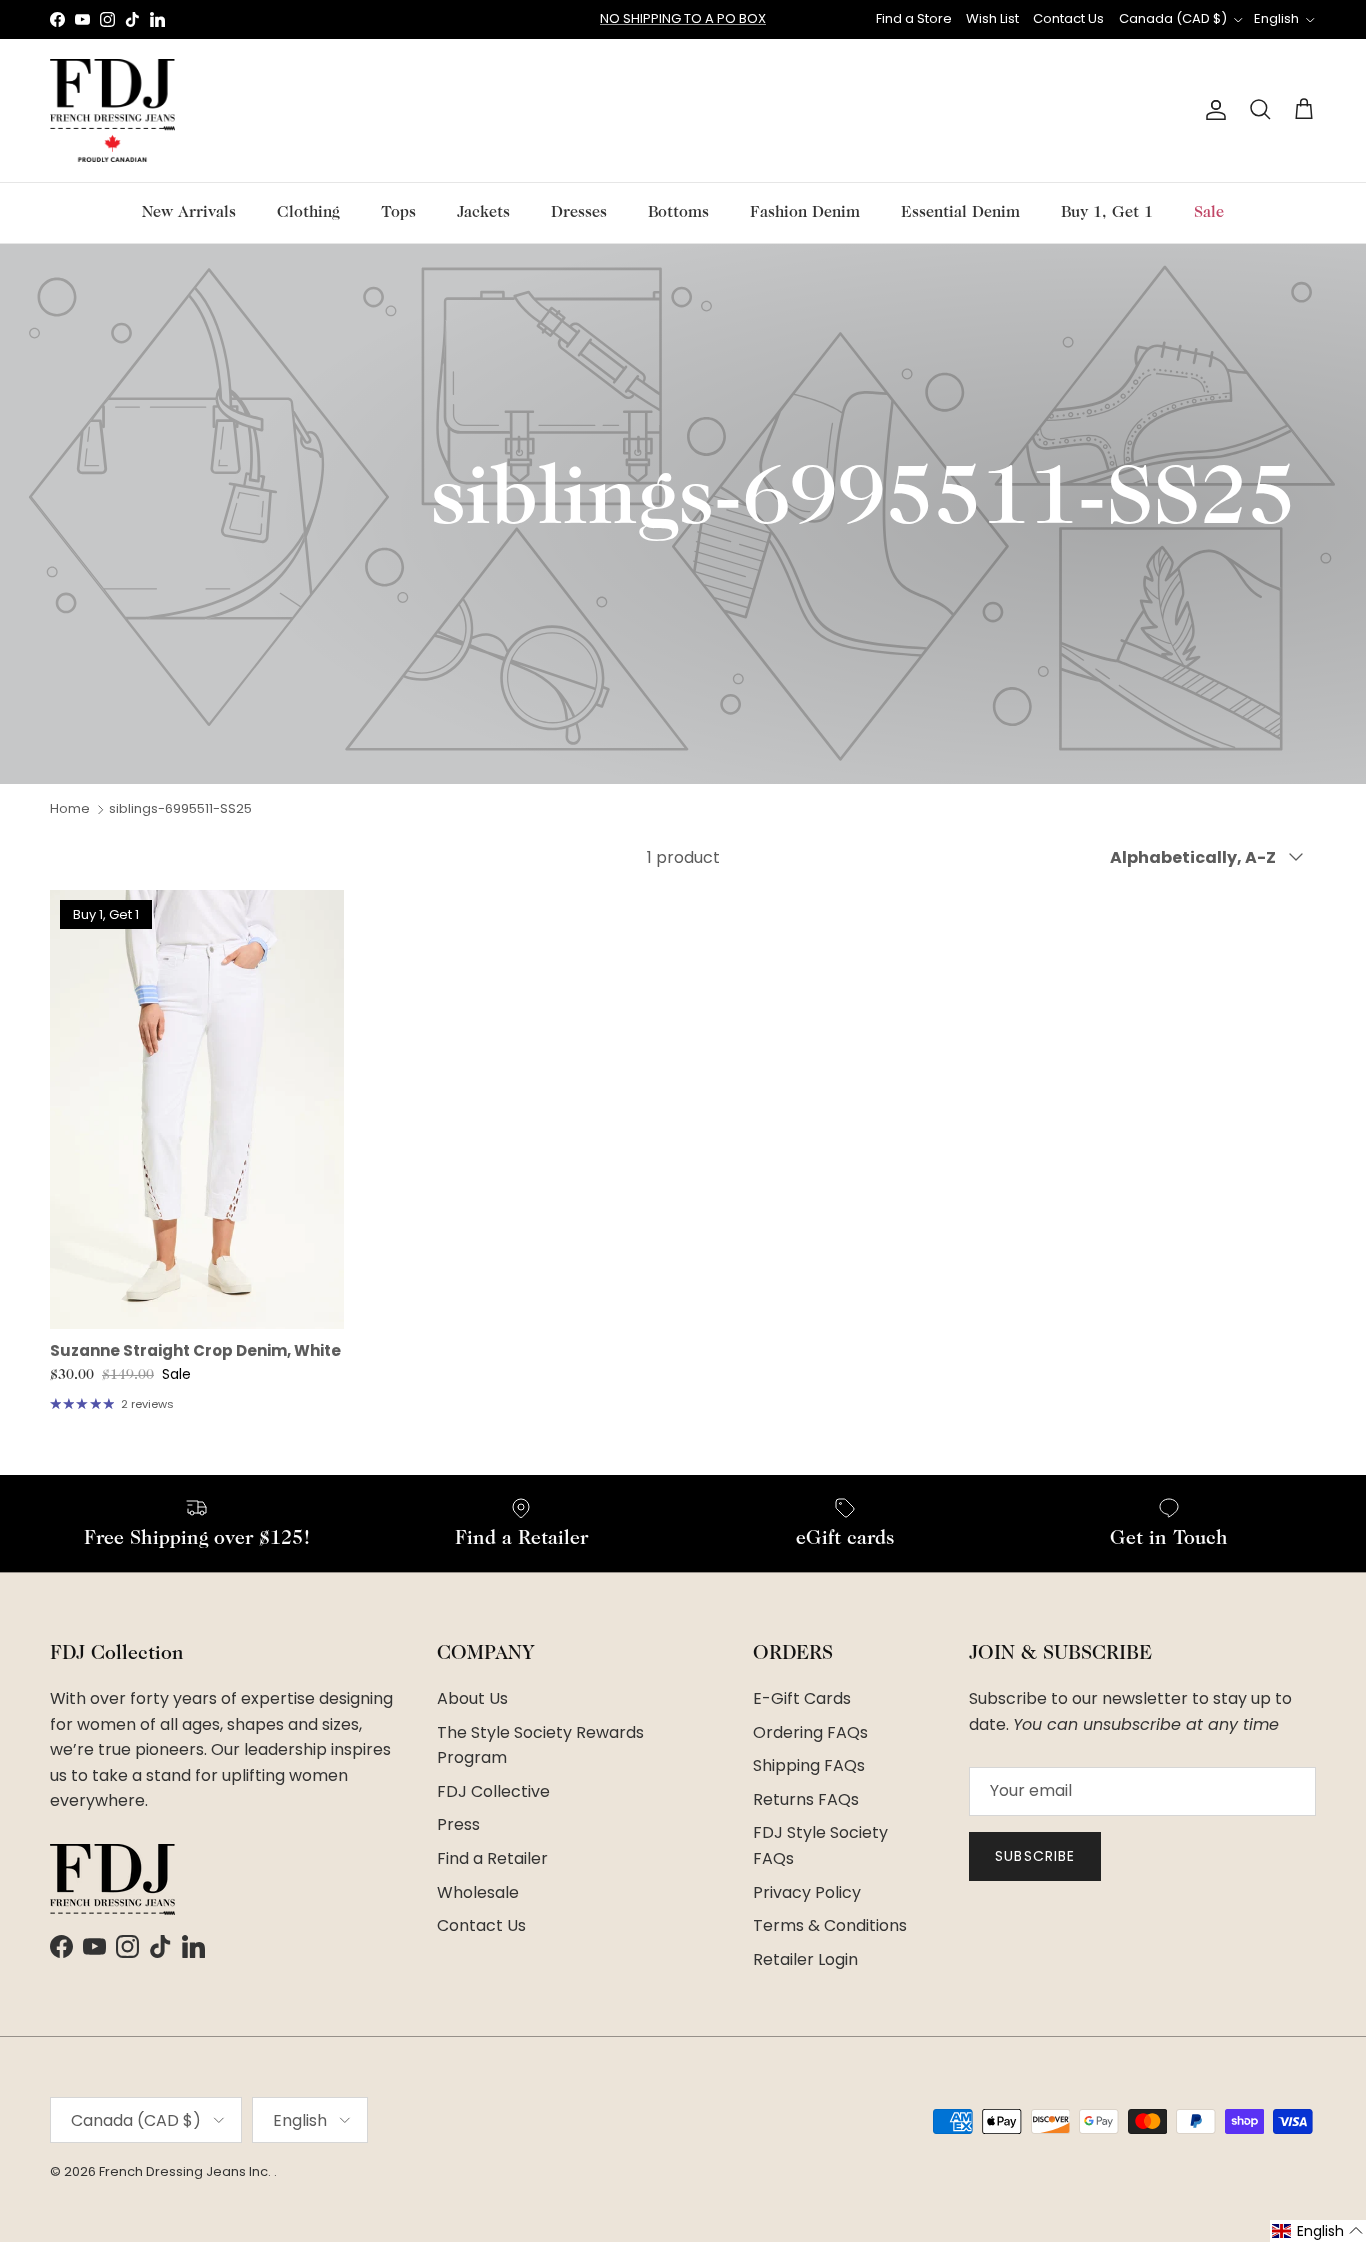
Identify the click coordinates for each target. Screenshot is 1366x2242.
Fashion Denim (805, 213)
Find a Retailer (492, 1858)
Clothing (308, 213)
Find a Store (914, 18)
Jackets (483, 213)
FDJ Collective (493, 1791)
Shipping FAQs (809, 1765)
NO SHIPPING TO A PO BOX (683, 18)
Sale (1209, 213)
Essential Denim (960, 213)
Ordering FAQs (810, 1732)
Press (458, 1824)
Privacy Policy (807, 1892)
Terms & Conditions (830, 1925)
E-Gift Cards (802, 1698)
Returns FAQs (806, 1799)
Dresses (579, 213)
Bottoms (678, 213)
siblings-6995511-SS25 (180, 808)
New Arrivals (189, 213)
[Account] (1212, 110)
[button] (1318, 2231)
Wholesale (478, 1892)
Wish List (992, 18)
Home (70, 808)
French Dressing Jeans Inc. (186, 2171)
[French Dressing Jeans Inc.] (112, 110)
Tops (398, 213)
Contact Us (1068, 18)
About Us (472, 1698)
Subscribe (1035, 1856)
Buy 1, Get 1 (1107, 213)
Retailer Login (805, 1959)
